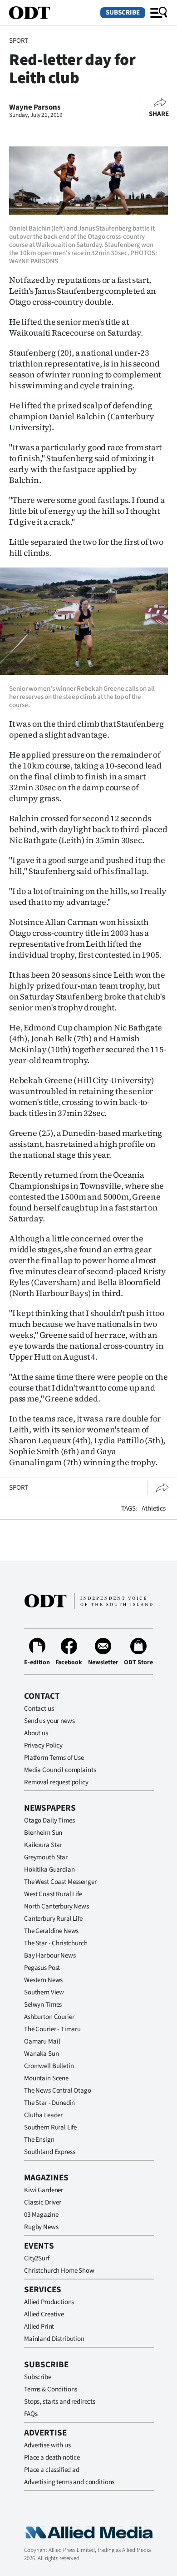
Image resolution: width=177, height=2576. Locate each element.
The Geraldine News (51, 1931)
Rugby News (41, 2227)
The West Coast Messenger (60, 1882)
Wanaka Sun (42, 2054)
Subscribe (123, 13)
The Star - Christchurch (56, 1943)
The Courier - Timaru (52, 2029)
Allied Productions (49, 2302)
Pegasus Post (42, 1968)
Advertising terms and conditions (69, 2482)
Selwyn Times (43, 2005)
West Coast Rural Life (53, 1894)
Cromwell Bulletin (49, 2066)
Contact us (39, 1709)
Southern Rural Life (50, 2127)
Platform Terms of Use (54, 1758)
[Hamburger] (159, 13)
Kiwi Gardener (44, 2190)
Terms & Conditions (51, 2389)
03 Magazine (41, 2215)
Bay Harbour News (50, 1956)
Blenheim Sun (43, 1833)
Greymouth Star (46, 1857)
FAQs (31, 2414)
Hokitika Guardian (49, 1870)
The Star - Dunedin (49, 2103)
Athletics (154, 1509)
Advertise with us (47, 2445)
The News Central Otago (58, 2091)
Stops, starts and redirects (60, 2402)
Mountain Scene (46, 2078)
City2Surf (37, 2258)
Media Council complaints (60, 1770)
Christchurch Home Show (59, 2271)
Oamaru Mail (42, 2041)
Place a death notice (52, 2458)
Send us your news (49, 1721)
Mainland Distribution (54, 2339)
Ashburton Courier (49, 2017)
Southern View (44, 1992)
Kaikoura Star (43, 1845)
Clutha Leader (43, 2115)
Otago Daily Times (49, 1820)
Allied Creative (44, 2314)
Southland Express (49, 2152)
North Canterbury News (57, 1906)
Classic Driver (43, 2202)
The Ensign (39, 2140)
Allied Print (39, 2327)
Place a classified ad (52, 2470)
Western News (43, 1980)
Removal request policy (56, 1782)
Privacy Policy (43, 1745)
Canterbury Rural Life (53, 1919)
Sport (19, 41)
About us (36, 1733)
